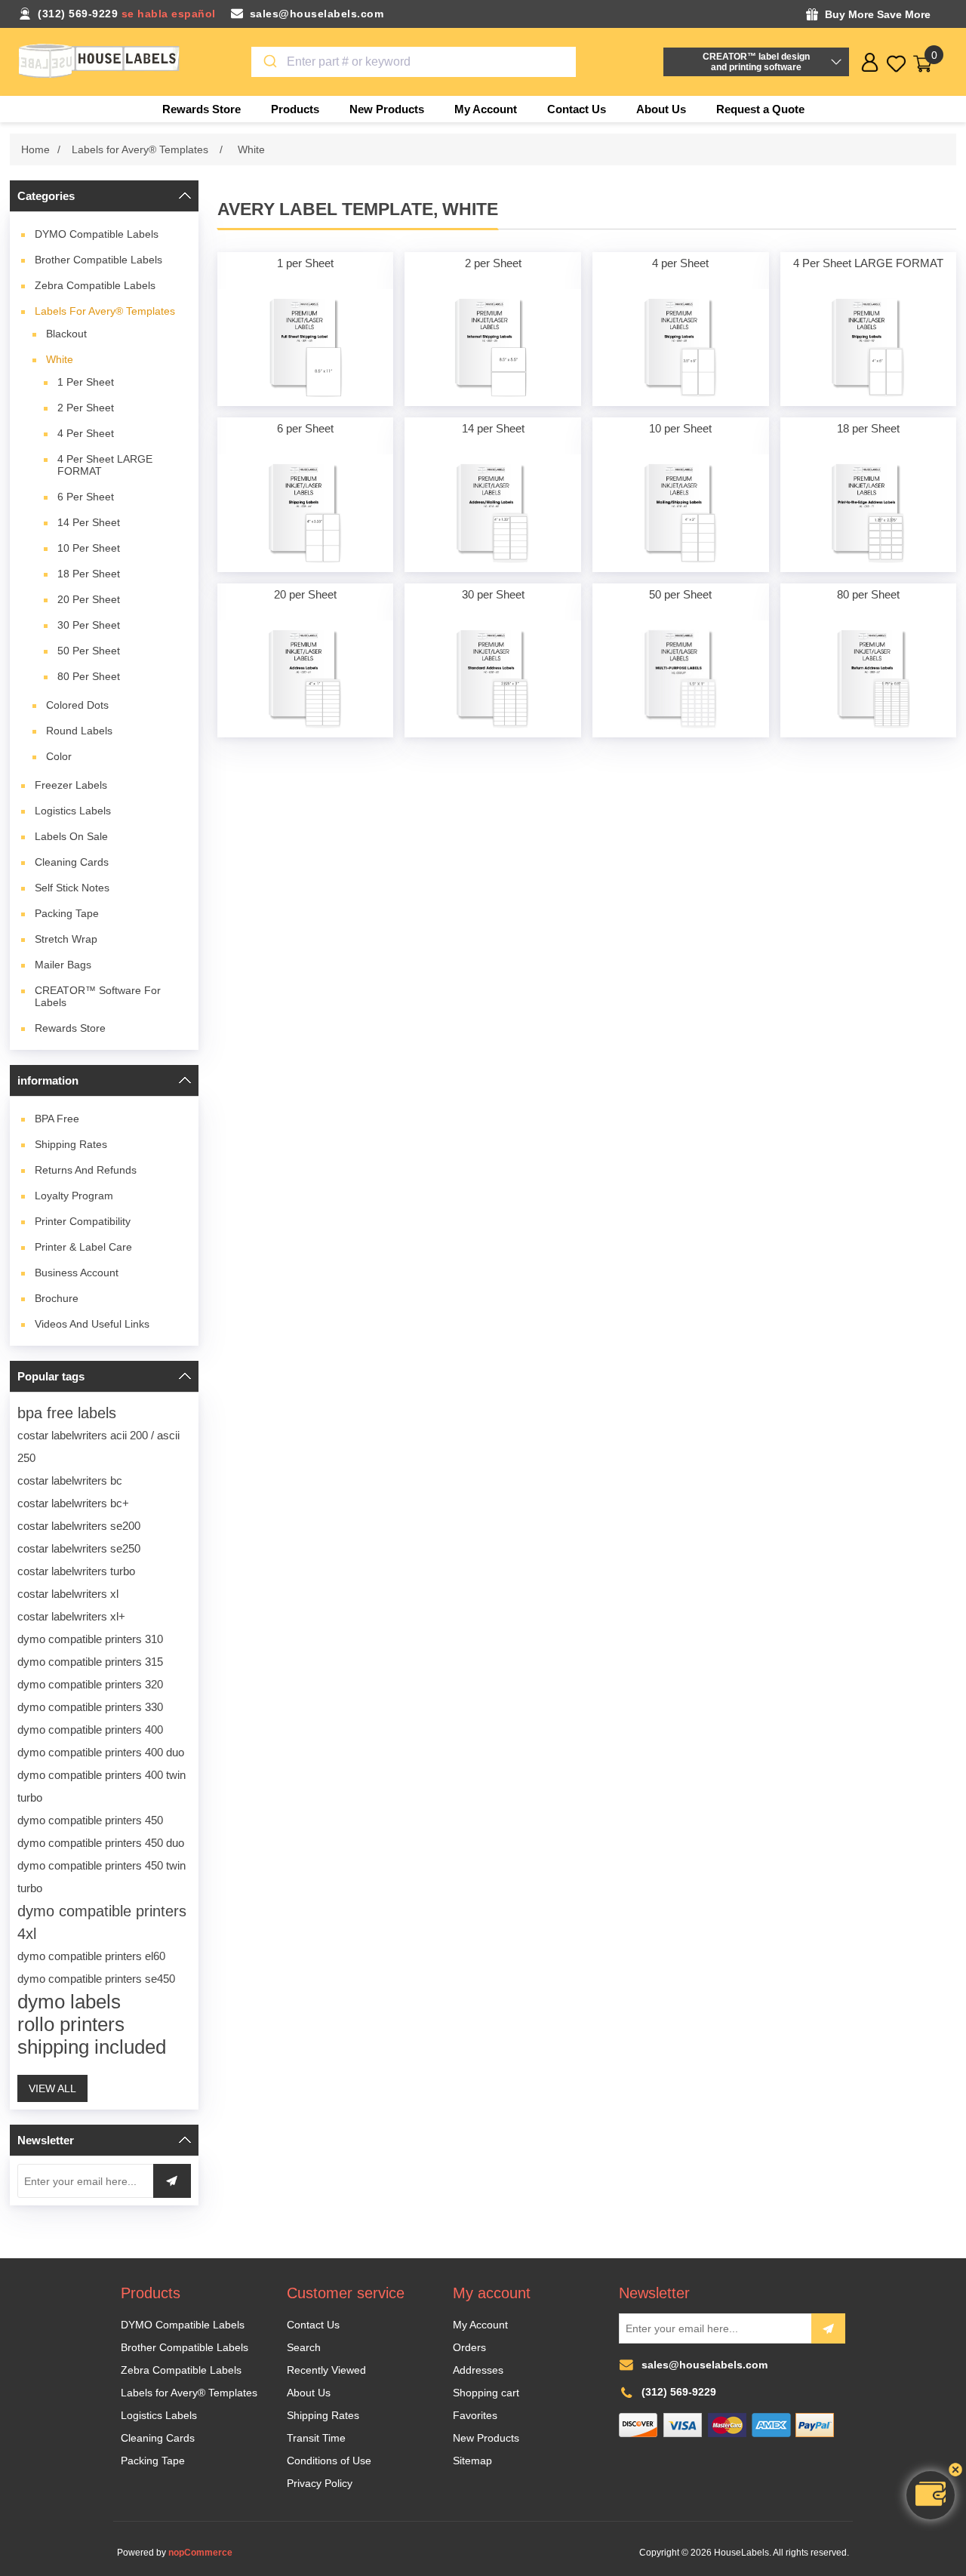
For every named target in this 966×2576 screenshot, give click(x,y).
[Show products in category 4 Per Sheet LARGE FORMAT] (869, 348)
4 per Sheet (86, 433)
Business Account (77, 1273)
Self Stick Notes (72, 888)
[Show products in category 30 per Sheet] (493, 679)
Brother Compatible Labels (98, 260)
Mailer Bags (63, 965)
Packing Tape (67, 913)
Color (59, 756)
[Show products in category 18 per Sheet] (869, 513)
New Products (486, 2438)
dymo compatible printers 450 (90, 1820)
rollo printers (71, 2024)
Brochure (57, 1298)
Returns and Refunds (86, 1170)
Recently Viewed (326, 2370)
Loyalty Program (74, 1196)
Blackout (66, 334)
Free (57, 1119)
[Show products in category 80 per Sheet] (869, 679)
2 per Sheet (86, 408)
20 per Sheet (89, 599)
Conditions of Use (329, 2461)
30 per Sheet (89, 625)
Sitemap (472, 2461)
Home (35, 149)
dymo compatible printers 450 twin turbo (102, 1877)
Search (304, 2347)
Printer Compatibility (83, 1221)
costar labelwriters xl (68, 1594)
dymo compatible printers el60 (91, 1956)
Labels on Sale (71, 836)
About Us (309, 2393)
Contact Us (313, 2325)
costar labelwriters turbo (76, 1571)
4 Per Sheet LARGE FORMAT (105, 465)
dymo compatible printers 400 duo (101, 1752)
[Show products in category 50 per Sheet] (681, 679)
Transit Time (316, 2438)
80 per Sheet (89, 676)
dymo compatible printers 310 (90, 1639)
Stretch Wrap (66, 939)
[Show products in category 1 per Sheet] (306, 348)
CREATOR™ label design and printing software (756, 62)
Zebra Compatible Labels (95, 285)
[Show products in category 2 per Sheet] (493, 348)
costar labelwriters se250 (79, 1548)
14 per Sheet (89, 522)
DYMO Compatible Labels (97, 234)
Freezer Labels (71, 785)
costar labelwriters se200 (79, 1526)
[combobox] (414, 62)
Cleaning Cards (72, 862)
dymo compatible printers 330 (90, 1707)
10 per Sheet (89, 548)
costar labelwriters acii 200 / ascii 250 (98, 1446)
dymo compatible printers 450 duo (101, 1843)
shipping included (92, 2047)
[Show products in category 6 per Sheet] (306, 513)
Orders (469, 2347)
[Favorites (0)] (896, 64)
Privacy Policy (320, 2483)
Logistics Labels (73, 811)
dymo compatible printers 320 (90, 1684)
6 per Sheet (86, 497)
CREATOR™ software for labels (98, 996)
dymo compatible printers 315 (90, 1662)
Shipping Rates (71, 1144)
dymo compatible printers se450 (96, 1979)
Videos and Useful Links (92, 1324)
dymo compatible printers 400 (90, 1730)
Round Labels (79, 731)
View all (52, 2088)
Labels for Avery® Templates (105, 311)
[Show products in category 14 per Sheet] (493, 513)
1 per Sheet (86, 382)
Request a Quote (760, 109)
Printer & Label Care (83, 1247)
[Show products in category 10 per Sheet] (681, 513)
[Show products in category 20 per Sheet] (306, 679)
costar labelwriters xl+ (71, 1616)
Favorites (475, 2415)
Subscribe (828, 2328)
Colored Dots (77, 705)
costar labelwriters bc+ (73, 1503)
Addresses (478, 2370)
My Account (480, 2325)
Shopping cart (486, 2393)
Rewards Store (70, 1028)
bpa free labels (67, 1413)
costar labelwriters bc (70, 1480)
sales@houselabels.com (317, 14)
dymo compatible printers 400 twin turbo (102, 1786)
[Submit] (269, 62)
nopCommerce (200, 2553)
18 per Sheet (89, 574)
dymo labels (69, 2002)
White (60, 359)
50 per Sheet (89, 651)
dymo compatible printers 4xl (102, 1922)
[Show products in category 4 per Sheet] (681, 348)
